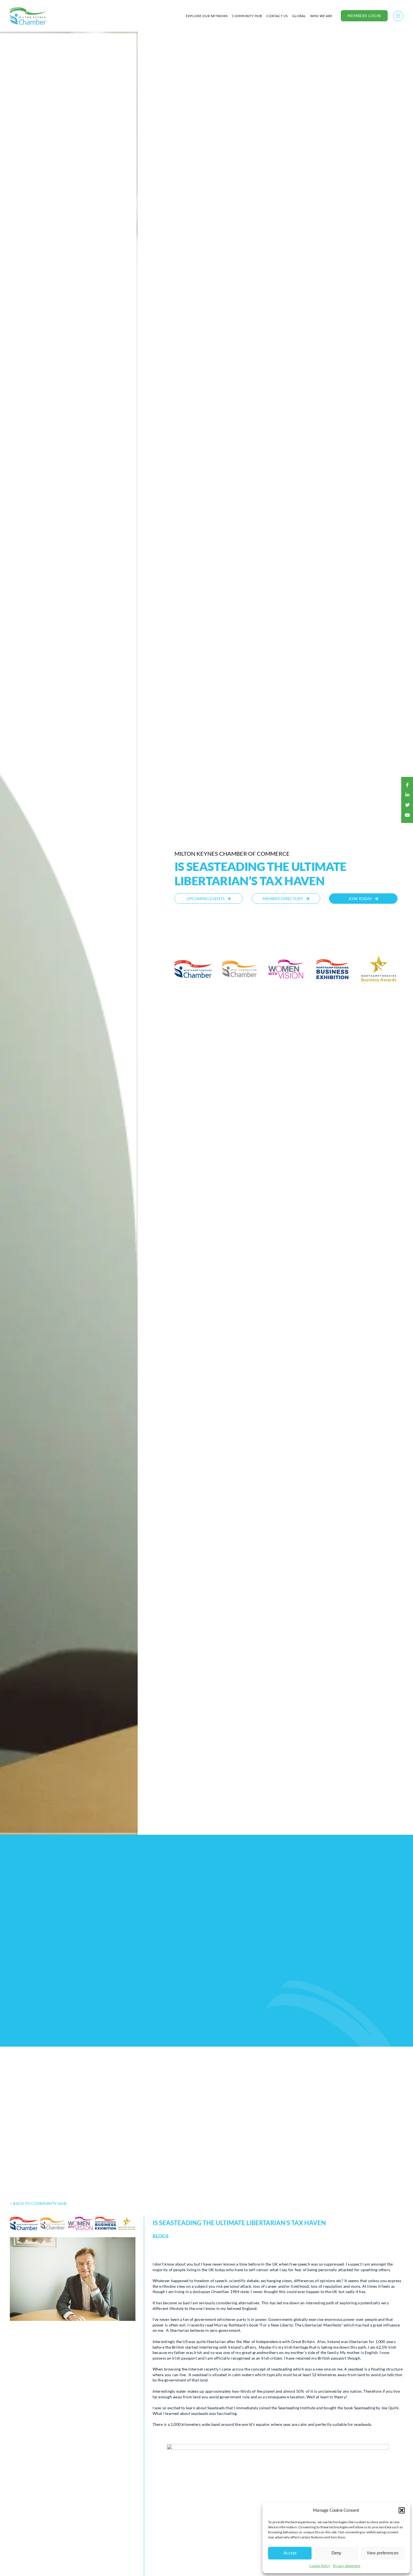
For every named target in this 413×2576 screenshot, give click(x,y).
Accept (290, 2553)
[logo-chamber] (28, 9)
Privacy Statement (347, 2566)
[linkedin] (407, 795)
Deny (336, 2553)
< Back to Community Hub (38, 2203)
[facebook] (407, 785)
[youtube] (407, 815)
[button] (402, 2510)
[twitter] (407, 805)
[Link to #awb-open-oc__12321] (398, 16)
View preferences (383, 2553)
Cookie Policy (320, 2566)
